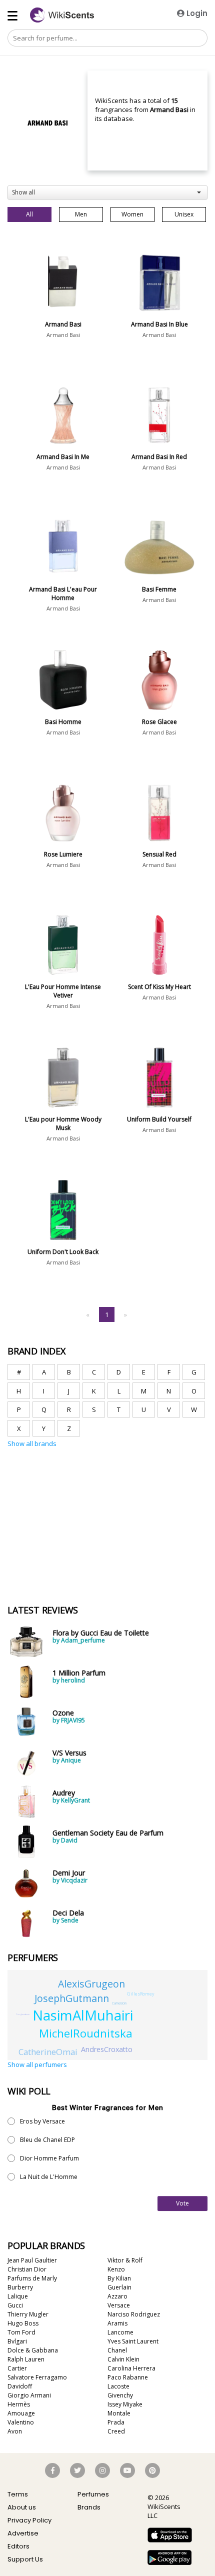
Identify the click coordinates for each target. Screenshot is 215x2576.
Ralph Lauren (26, 2359)
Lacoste (118, 2386)
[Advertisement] (82, 1495)
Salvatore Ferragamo (37, 2377)
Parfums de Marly (32, 2278)
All (29, 214)
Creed (116, 2431)
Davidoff (20, 2386)
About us (22, 2507)
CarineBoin (119, 2003)
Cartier (17, 2368)
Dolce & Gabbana (33, 2350)
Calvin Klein (123, 2359)
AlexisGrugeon (91, 1984)
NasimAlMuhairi (83, 2015)
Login (196, 13)
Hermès (19, 2404)
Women (132, 214)
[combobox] (107, 192)
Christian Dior (27, 2269)
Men (81, 214)
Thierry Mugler (28, 2314)
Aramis (117, 2323)
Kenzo (116, 2269)
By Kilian (119, 2278)
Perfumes (93, 2494)
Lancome (120, 2332)
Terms (18, 2494)
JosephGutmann (72, 1998)
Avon (15, 2431)
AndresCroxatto (107, 2049)
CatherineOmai (48, 2052)
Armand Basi (63, 335)
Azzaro (117, 2296)
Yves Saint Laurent (133, 2341)
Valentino (21, 2422)
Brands (89, 2507)
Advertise (23, 2533)
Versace (119, 2305)
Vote (182, 2203)
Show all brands (32, 1443)
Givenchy (120, 2395)
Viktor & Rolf (125, 2260)
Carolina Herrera (131, 2368)
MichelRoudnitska (86, 2033)
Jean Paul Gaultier (32, 2260)
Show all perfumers (37, 2064)
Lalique (18, 2296)
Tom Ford (21, 2332)
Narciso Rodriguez (134, 2314)
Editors (18, 2546)
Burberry (20, 2287)
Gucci (15, 2305)
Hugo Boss (23, 2323)
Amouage (21, 2413)
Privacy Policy (29, 2520)
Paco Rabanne (128, 2377)
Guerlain (119, 2287)
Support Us (25, 2559)
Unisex (184, 214)
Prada (116, 2422)
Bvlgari (17, 2341)
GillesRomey (141, 1994)
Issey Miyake (125, 2404)
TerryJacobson (23, 2014)
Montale (119, 2413)
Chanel (117, 2350)
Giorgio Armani (29, 2395)
